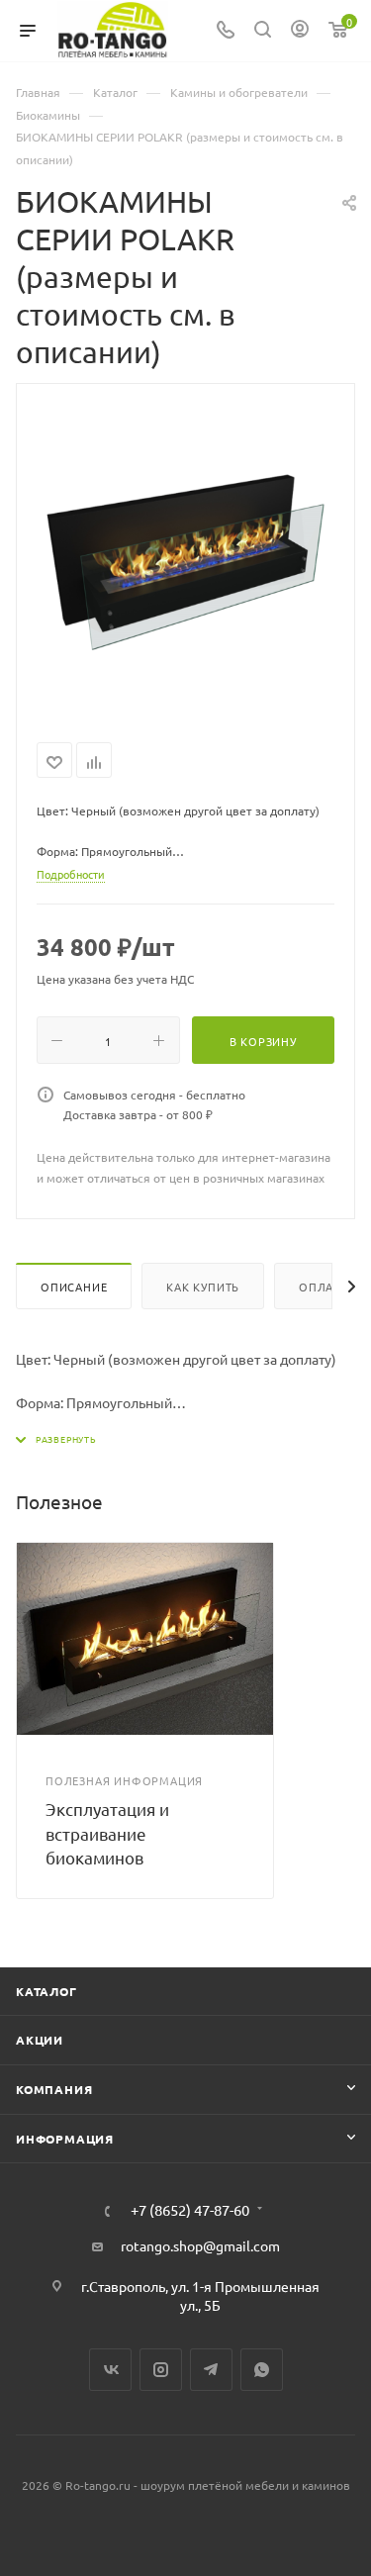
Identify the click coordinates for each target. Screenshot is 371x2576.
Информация (65, 2139)
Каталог (46, 1991)
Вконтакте (110, 2370)
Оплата (323, 1287)
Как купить (203, 1287)
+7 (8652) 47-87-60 (190, 2210)
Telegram (211, 2370)
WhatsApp (262, 2370)
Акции (40, 2040)
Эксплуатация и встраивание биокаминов (107, 1833)
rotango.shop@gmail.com (200, 2245)
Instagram (161, 2370)
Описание (74, 1287)
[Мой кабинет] (300, 31)
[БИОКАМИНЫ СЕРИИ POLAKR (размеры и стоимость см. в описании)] (186, 559)
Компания (54, 2089)
